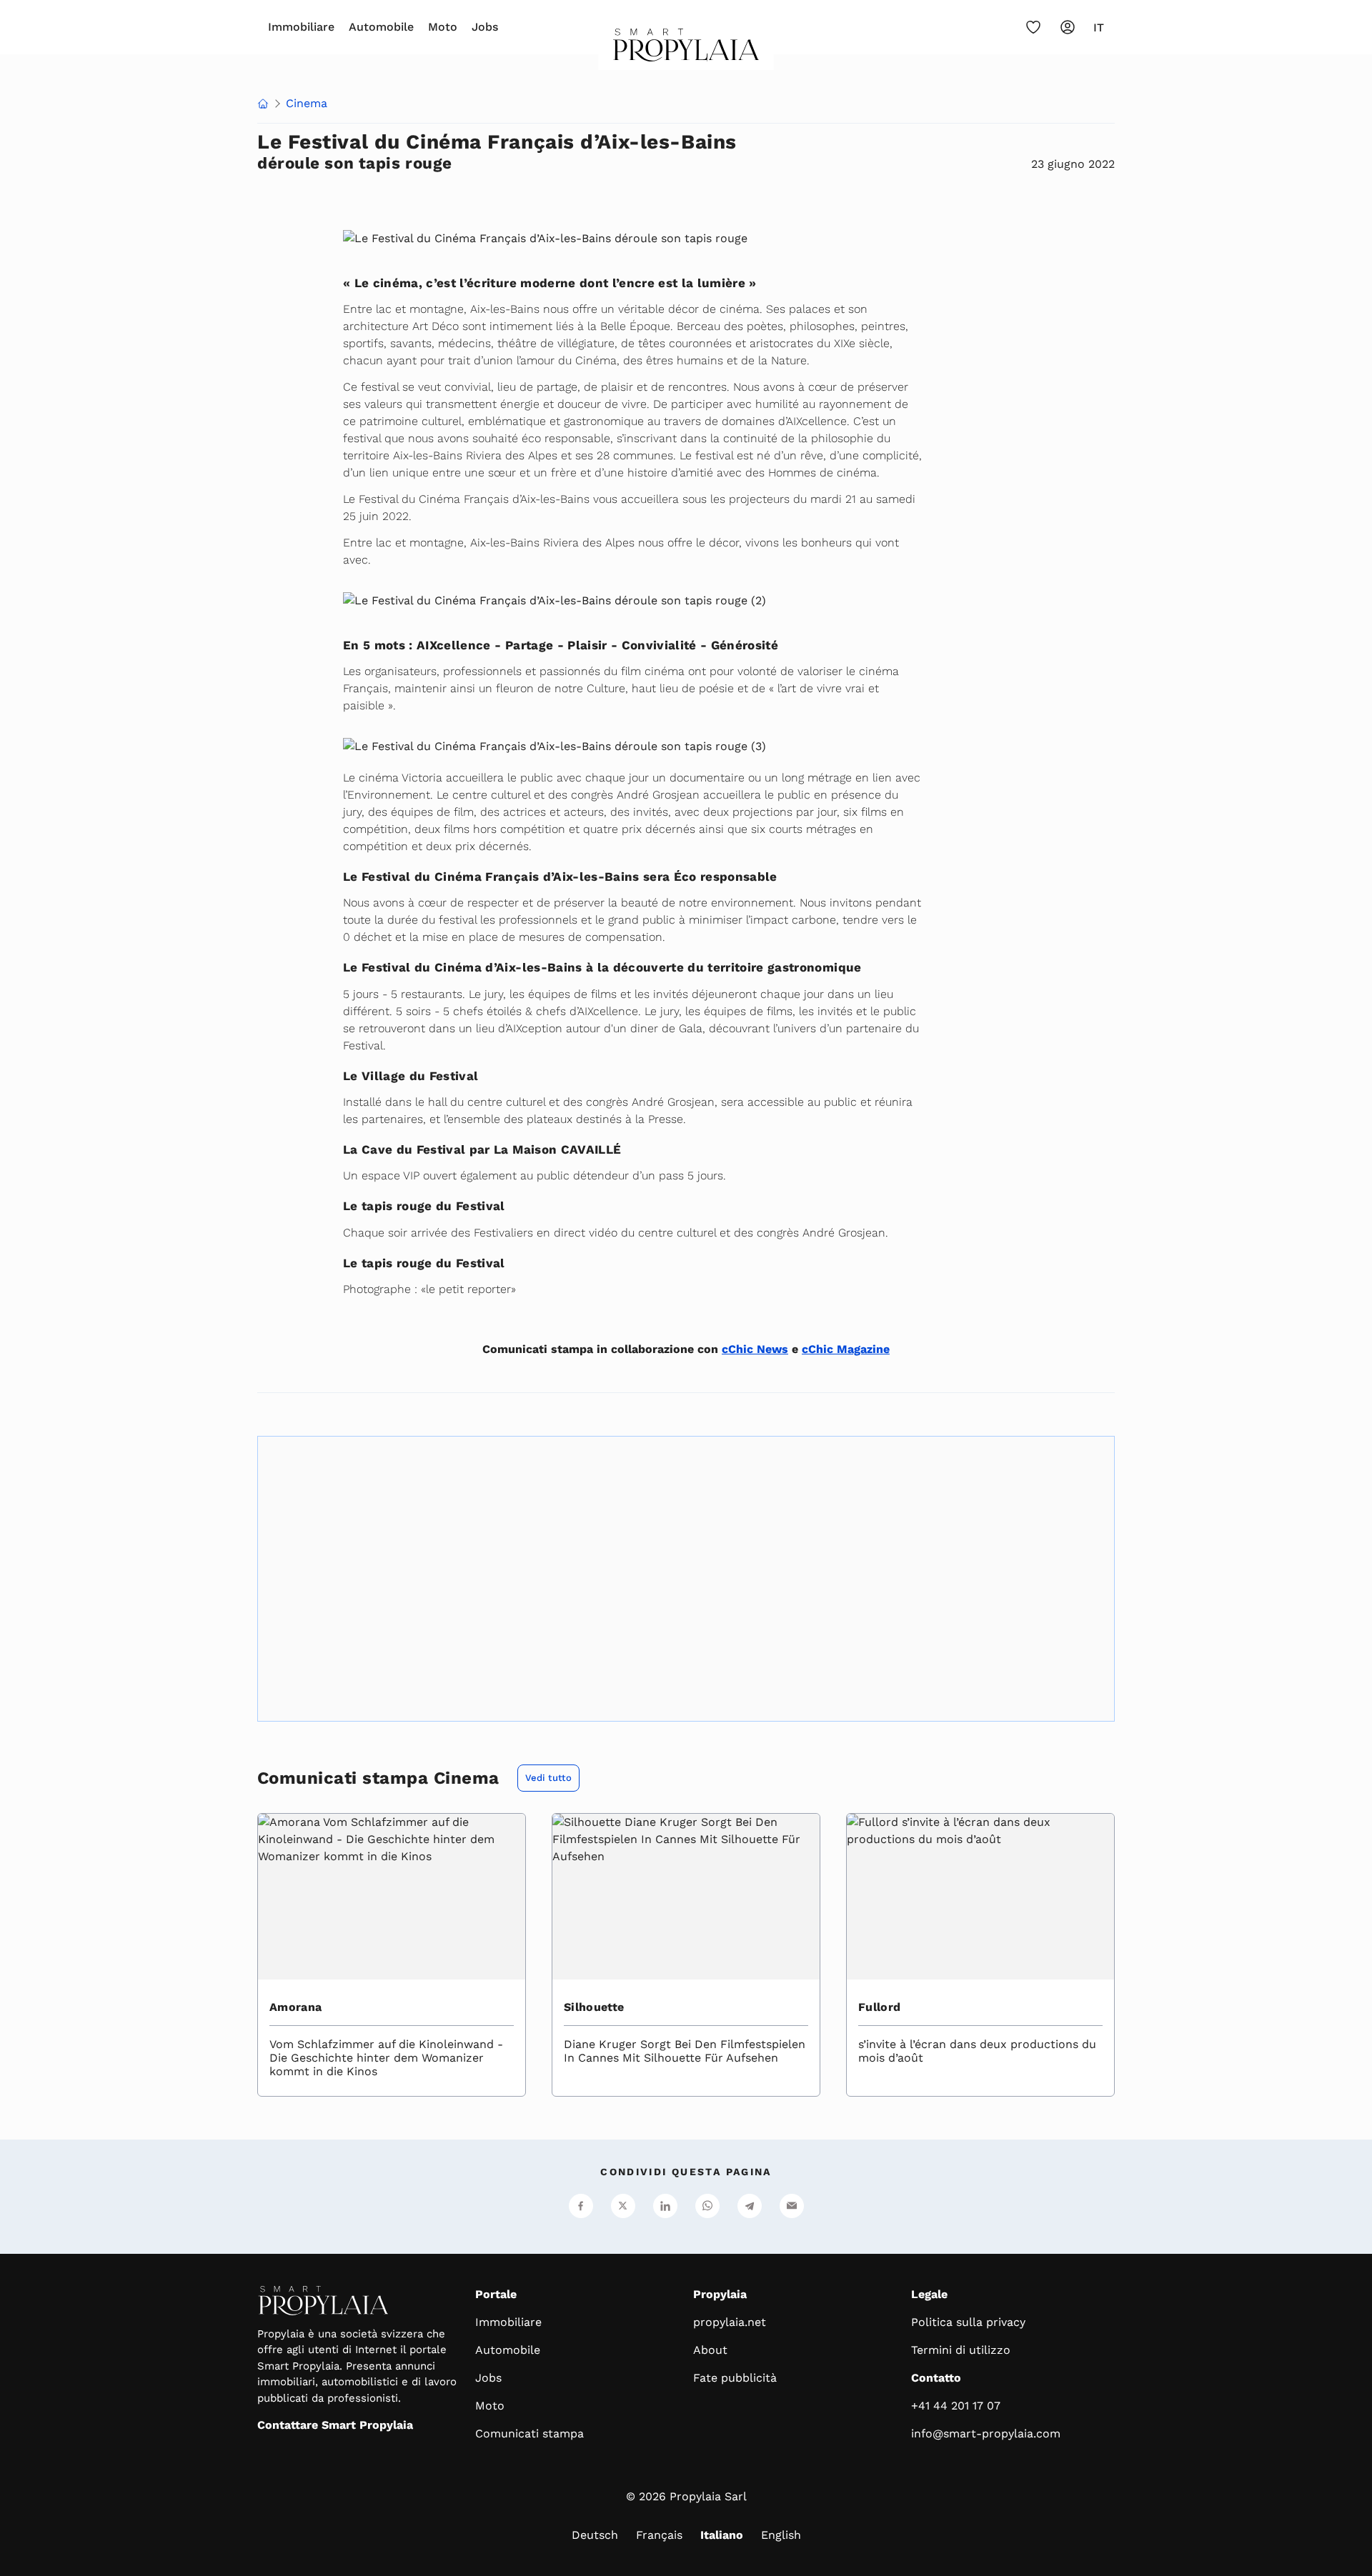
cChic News (755, 1349)
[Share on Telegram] (750, 2206)
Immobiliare (301, 27)
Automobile (381, 27)
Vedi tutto (548, 1778)
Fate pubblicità (735, 2378)
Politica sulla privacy (968, 2322)
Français (659, 2535)
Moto (443, 27)
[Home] (263, 105)
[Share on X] (623, 2206)
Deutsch (595, 2535)
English (781, 2535)
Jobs (485, 27)
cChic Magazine (846, 1349)
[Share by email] (792, 2206)
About (710, 2350)
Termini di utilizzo (961, 2350)
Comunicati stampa (530, 2433)
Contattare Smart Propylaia (335, 2425)
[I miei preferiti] (1033, 27)
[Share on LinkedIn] (665, 2206)
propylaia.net (730, 2322)
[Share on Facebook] (581, 2206)
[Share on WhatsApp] (707, 2206)
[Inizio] (686, 49)
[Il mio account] (1068, 27)
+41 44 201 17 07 (956, 2406)
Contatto (936, 2378)
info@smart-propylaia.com (986, 2433)
